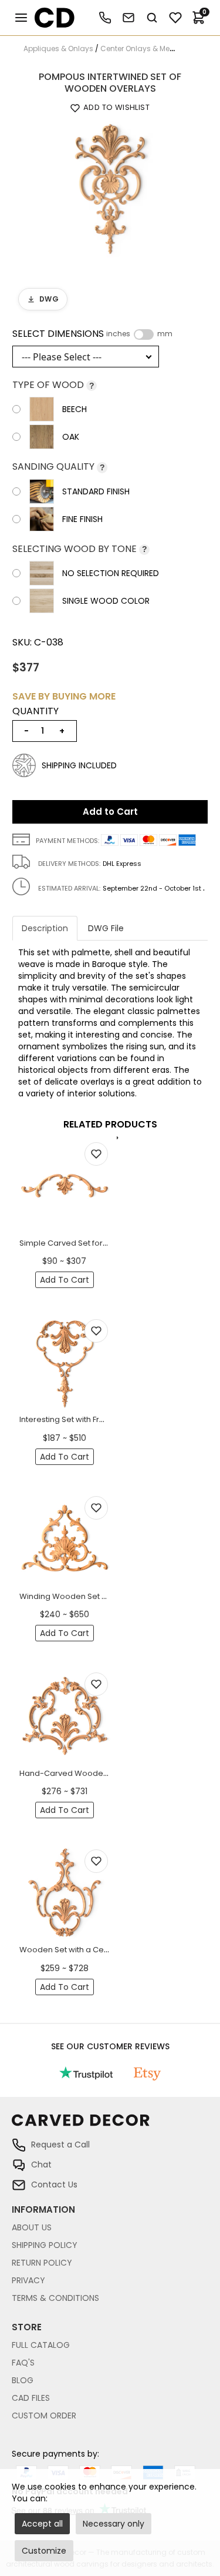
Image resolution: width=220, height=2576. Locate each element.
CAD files (31, 2398)
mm (165, 334)
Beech (75, 409)
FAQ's (23, 2363)
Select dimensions (92, 334)
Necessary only (114, 2524)
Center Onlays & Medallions (150, 48)
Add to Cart (110, 812)
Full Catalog (41, 2345)
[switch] (144, 334)
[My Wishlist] (175, 18)
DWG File (106, 928)
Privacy (28, 2280)
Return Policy (42, 2263)
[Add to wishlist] (96, 1154)
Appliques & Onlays (58, 48)
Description (45, 928)
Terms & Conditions (55, 2298)
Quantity (35, 711)
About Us (32, 2227)
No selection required (111, 573)
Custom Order (44, 2416)
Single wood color (106, 601)
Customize (44, 2551)
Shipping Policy (45, 2245)
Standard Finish (96, 491)
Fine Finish (82, 519)
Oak (71, 437)
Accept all (42, 2524)
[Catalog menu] (21, 18)
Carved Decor (50, 18)
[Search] (152, 18)
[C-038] (110, 188)
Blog (23, 2380)
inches (118, 334)
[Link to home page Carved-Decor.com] (110, 2126)
